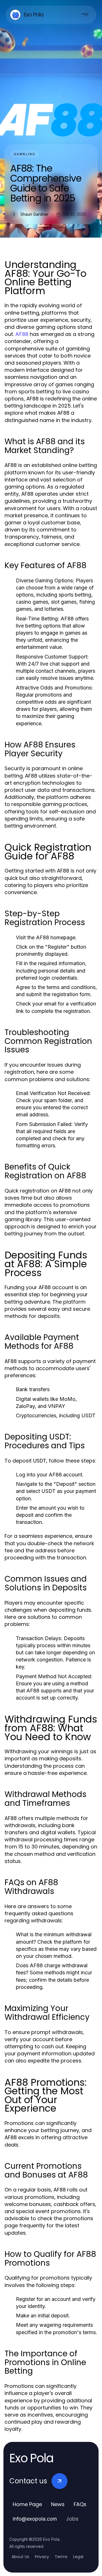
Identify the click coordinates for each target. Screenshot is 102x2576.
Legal (78, 2557)
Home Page (27, 2504)
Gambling (25, 154)
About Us (20, 2557)
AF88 (22, 334)
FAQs (80, 2504)
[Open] (85, 15)
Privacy (42, 2557)
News (58, 2504)
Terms (61, 2557)
